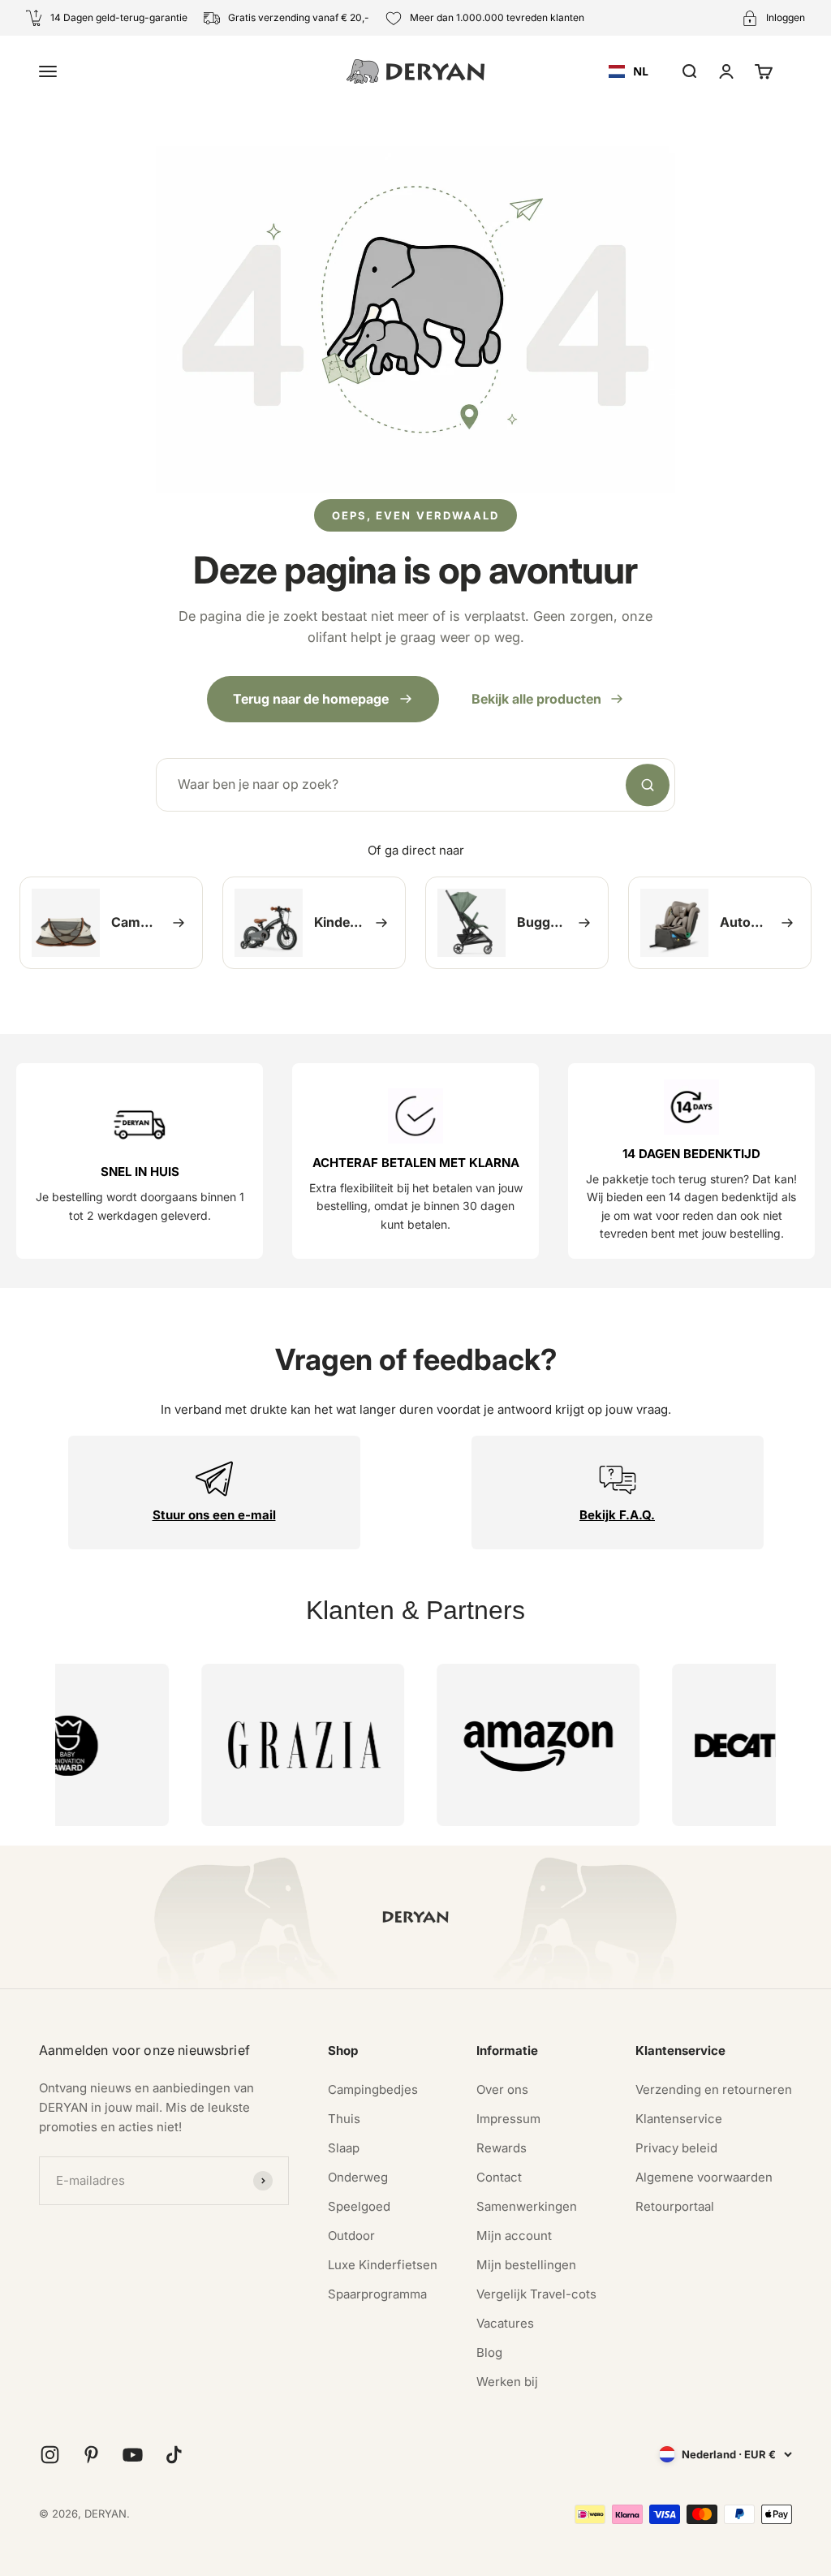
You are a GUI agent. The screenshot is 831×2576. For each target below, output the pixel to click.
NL (641, 71)
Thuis (344, 2119)
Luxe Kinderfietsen (383, 2265)
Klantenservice (679, 2119)
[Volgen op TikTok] (174, 2455)
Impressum (508, 2119)
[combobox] (629, 71)
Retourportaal (675, 2206)
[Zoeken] (648, 785)
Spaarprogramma (377, 2294)
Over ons (502, 2089)
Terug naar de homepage (311, 699)
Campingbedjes (373, 2089)
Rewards (502, 2148)
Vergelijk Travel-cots (536, 2294)
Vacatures (505, 2323)
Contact (499, 2177)
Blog (489, 2352)
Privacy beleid (676, 2148)
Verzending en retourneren (714, 2089)
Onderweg (358, 2177)
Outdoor (351, 2236)
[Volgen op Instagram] (50, 2455)
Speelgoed (359, 2206)
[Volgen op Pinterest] (91, 2455)
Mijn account (514, 2236)
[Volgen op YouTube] (133, 2455)
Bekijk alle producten (536, 699)
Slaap (344, 2148)
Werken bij (507, 2382)
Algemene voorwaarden (704, 2177)
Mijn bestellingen (526, 2265)
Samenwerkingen (527, 2206)
